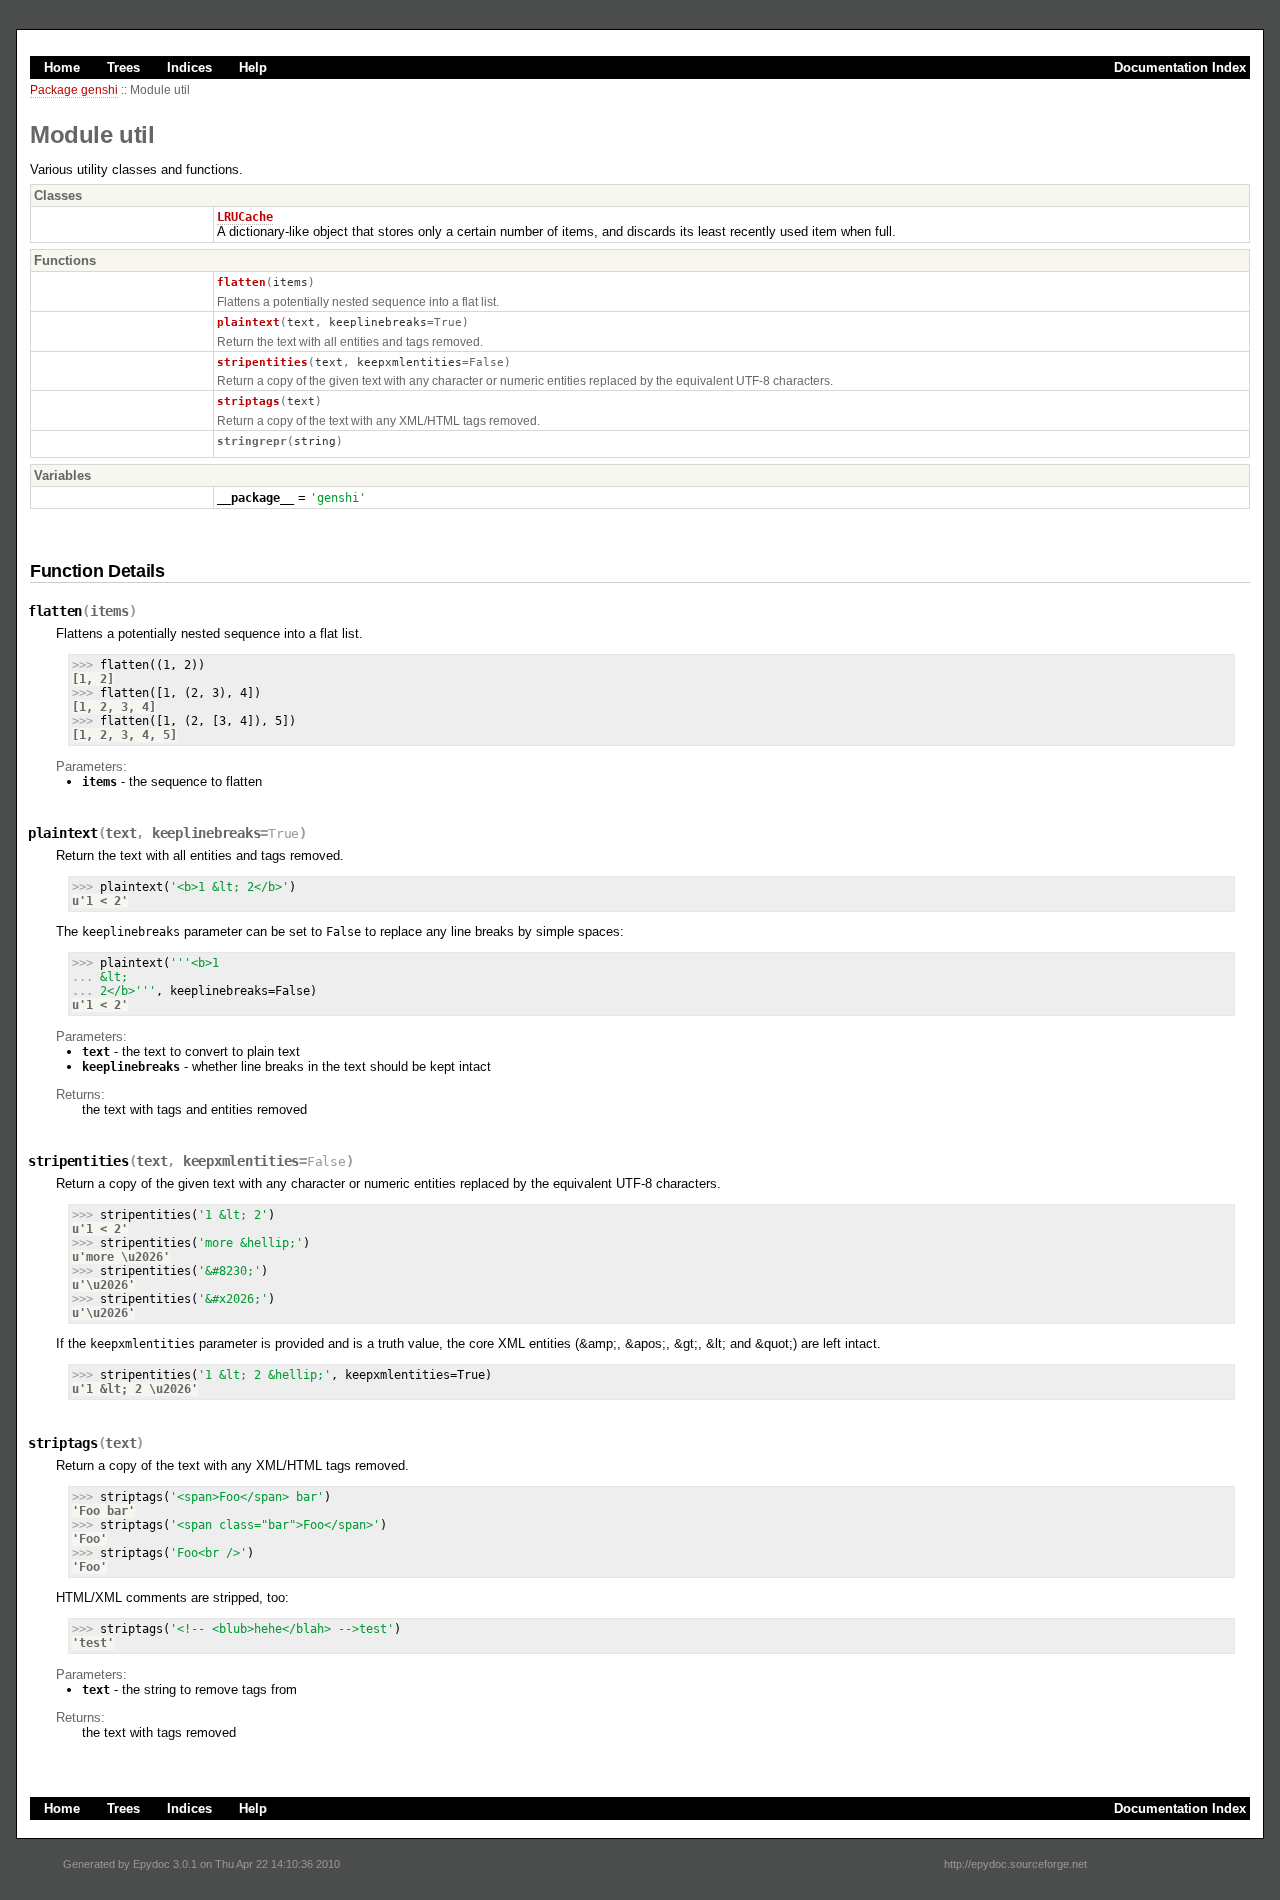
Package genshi (74, 90)
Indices (189, 67)
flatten (241, 282)
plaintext (248, 322)
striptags (248, 401)
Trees (123, 67)
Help (253, 67)
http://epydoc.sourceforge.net (1015, 1864)
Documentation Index (1180, 67)
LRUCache (245, 217)
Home (62, 67)
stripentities (262, 362)
